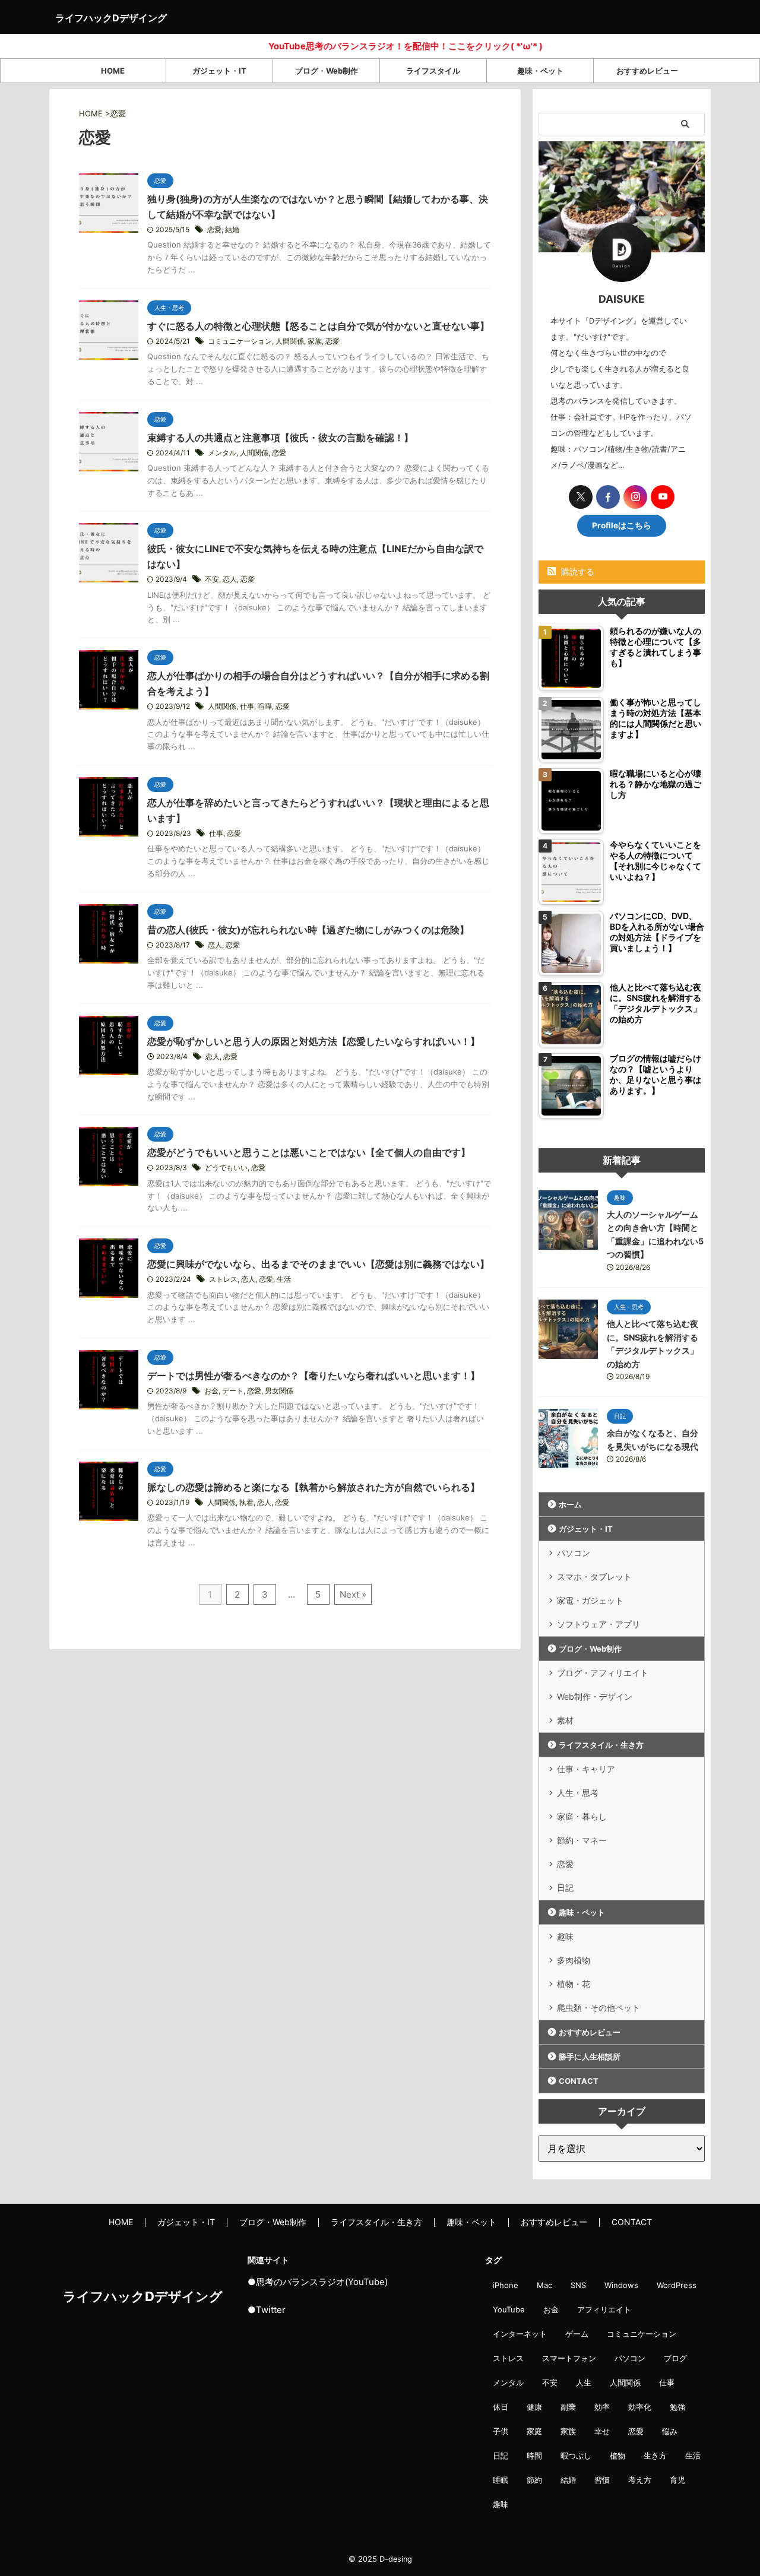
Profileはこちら (622, 525)
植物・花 (574, 1984)
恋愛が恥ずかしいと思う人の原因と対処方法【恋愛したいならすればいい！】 (313, 1041)
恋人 (230, 579)
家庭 (534, 2431)
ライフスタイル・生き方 (601, 1745)
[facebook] (608, 497)
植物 (617, 2455)
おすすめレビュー (647, 71)
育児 (677, 2480)
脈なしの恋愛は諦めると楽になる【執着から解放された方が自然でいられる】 (313, 1487)
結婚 (232, 229)
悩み (670, 2431)
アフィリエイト (604, 2309)
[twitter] (581, 497)
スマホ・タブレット (594, 1577)
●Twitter (267, 2310)
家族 (315, 341)
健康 (534, 2407)
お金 (211, 1391)
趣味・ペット (540, 71)
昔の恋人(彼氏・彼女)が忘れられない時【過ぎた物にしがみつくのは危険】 (308, 930)
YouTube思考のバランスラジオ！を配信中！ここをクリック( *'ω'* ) (360, 46)
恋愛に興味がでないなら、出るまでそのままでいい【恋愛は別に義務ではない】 (318, 1264)
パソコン (574, 1553)
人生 (584, 2382)
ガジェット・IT (219, 71)
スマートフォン (569, 2358)
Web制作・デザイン (595, 1696)
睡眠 (501, 2480)
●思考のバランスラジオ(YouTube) (318, 2282)
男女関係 (279, 1391)
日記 (565, 1888)
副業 (568, 2407)
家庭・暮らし (582, 1816)
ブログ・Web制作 (327, 71)
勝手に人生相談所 (590, 2057)
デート (233, 1391)
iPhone (506, 2285)
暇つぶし (576, 2455)
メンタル (222, 453)
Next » (353, 1594)
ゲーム (577, 2334)
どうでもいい (226, 1167)
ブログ (675, 2358)
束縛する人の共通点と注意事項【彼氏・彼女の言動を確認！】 (280, 438)
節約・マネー (582, 1840)
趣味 (565, 1936)
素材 (565, 1720)
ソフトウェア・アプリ (598, 1624)
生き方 (655, 2455)
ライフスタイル (433, 71)
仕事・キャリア (586, 1769)
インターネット (520, 2334)
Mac (544, 2285)
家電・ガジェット (590, 1600)
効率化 (640, 2407)
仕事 (247, 706)
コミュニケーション (240, 341)
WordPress (677, 2285)
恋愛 (214, 229)
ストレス (223, 1279)
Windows (621, 2285)
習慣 (602, 2480)
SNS (578, 2285)
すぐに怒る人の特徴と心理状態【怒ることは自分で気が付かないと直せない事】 (318, 326)
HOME (113, 71)
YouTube (509, 2309)
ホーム (570, 1504)
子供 (501, 2431)
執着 (246, 1502)
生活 (284, 1279)
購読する (577, 571)
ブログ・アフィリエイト (603, 1673)
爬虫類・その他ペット (598, 2008)
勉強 (677, 2407)
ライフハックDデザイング (111, 18)
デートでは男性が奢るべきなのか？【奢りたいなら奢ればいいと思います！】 (313, 1376)
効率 (602, 2407)
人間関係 (290, 341)
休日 (501, 2407)
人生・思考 (578, 1793)
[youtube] (663, 497)
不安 (212, 579)
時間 (534, 2455)
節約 (534, 2480)
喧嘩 (265, 706)
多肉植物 (574, 1960)
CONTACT (579, 2081)
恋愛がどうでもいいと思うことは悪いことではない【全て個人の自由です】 (309, 1152)
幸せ (602, 2431)
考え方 (640, 2480)
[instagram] (635, 497)
